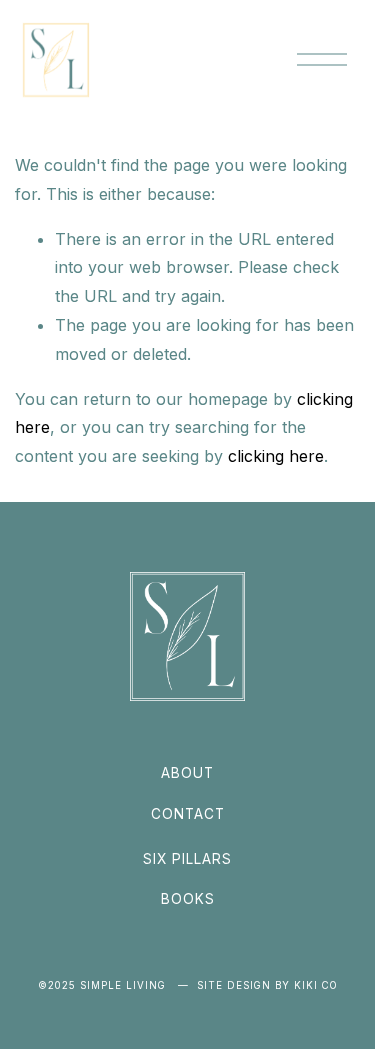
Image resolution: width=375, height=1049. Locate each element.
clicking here (276, 456)
